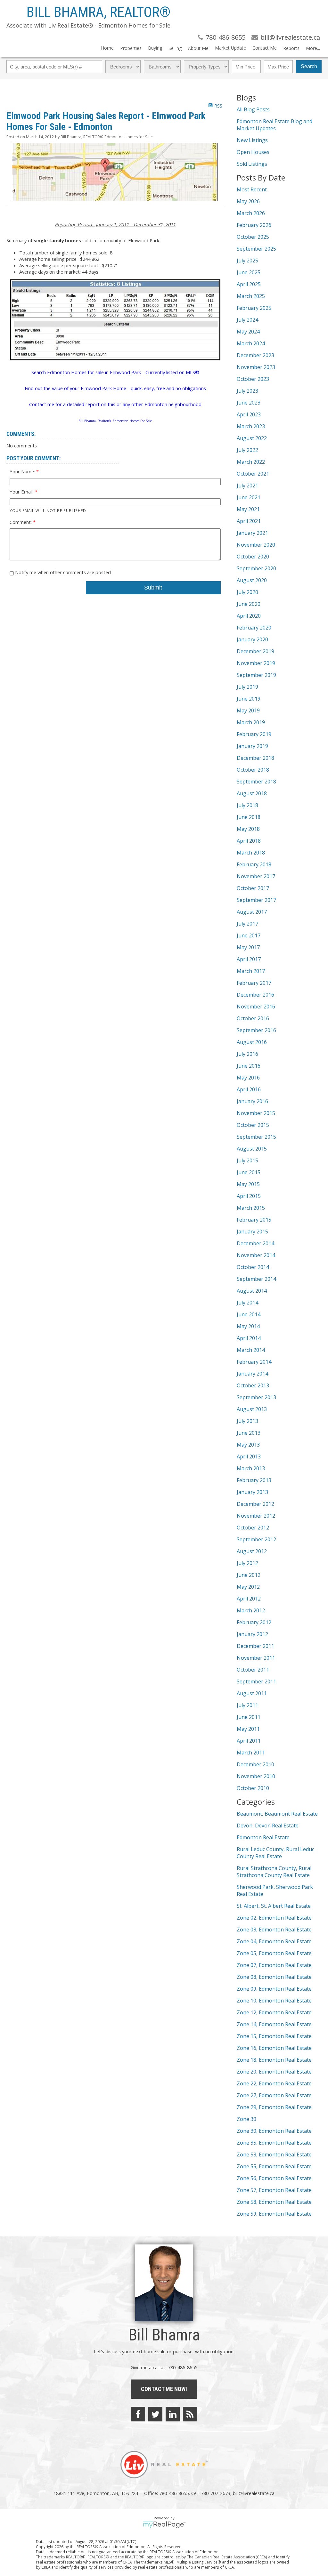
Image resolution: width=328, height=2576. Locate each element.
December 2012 (255, 1504)
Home (107, 48)
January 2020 (252, 639)
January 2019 (252, 746)
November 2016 (256, 1007)
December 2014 (255, 1243)
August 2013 (252, 1409)
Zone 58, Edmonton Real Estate (274, 2202)
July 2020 (247, 592)
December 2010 (255, 1764)
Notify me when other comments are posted (62, 572)
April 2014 (249, 1338)
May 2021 (248, 509)
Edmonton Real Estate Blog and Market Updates (275, 125)
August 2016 (252, 1042)
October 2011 (253, 1670)
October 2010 (253, 1788)
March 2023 (251, 426)
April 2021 (249, 521)
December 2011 (255, 1646)
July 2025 (247, 261)
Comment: (21, 522)
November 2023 (256, 367)
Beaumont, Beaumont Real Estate (277, 1814)
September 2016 (256, 1030)
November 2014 (256, 1255)
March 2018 (251, 853)
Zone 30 (246, 2119)
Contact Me (265, 48)
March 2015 (251, 1208)
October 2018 (253, 770)
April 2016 (249, 1089)
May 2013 (248, 1445)
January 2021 (252, 533)
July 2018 (247, 805)
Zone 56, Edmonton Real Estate (274, 2178)
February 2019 (254, 734)
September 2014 (256, 1279)
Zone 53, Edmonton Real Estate (274, 2155)
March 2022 (251, 462)
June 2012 (249, 1575)
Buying (155, 48)
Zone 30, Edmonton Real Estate (274, 2131)
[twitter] (155, 2414)
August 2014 (252, 1291)
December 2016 (255, 995)
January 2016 (252, 1101)
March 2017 (251, 971)
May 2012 (248, 1587)
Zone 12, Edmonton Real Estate (274, 2012)
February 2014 (254, 1362)
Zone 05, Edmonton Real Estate (274, 1953)
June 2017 (249, 935)
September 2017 (256, 900)
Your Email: (22, 492)
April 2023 (249, 414)
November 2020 (256, 545)
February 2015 (254, 1220)
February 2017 (254, 983)
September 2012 (256, 1539)
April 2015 (249, 1196)
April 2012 (249, 1599)
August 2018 (252, 793)
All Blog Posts (253, 109)
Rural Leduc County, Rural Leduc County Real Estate (275, 1853)
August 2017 (252, 912)
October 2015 (253, 1125)
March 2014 (251, 1350)
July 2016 (247, 1054)
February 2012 (254, 1622)
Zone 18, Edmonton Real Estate (274, 2060)
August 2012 (252, 1551)
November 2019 (256, 663)
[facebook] (138, 2414)
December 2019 (255, 651)
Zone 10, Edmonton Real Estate (274, 2001)
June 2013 (249, 1433)
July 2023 (247, 391)
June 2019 (249, 699)
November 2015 (256, 1113)
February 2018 (254, 864)
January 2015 (252, 1232)
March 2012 (251, 1610)
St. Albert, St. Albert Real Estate (274, 1906)
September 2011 (256, 1681)
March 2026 (251, 213)
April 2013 (249, 1457)
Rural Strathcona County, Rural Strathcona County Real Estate (274, 1872)
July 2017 (247, 924)
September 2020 (256, 568)
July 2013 (247, 1421)
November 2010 (256, 1776)
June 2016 (249, 1066)
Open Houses (253, 152)
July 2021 (247, 486)
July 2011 (247, 1705)
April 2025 (249, 284)
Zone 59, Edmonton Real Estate (274, 2214)
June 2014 (249, 1314)
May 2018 (248, 829)
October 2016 (253, 1018)
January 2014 (252, 1374)
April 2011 (249, 1741)
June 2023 (249, 403)
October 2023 (253, 379)
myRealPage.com (164, 2525)
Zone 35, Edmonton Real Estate (274, 2143)
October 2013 (253, 1385)
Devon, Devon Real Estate (268, 1826)
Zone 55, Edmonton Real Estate (274, 2166)
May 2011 (248, 1729)
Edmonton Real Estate (263, 1837)
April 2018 (249, 841)
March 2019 (251, 722)
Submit (153, 588)
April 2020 (249, 616)
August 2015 (252, 1149)
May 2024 (248, 332)
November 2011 (256, 1658)
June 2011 (249, 1717)
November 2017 (256, 876)
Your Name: (23, 471)
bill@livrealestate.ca (254, 2493)
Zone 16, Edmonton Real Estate (274, 2048)
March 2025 (251, 296)
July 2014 (247, 1303)
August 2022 (252, 438)
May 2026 (248, 201)
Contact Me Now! (164, 2389)
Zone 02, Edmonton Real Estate (274, 1918)
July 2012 (247, 1563)
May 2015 (248, 1184)
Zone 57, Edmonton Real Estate (274, 2190)
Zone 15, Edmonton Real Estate (274, 2036)
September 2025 (256, 249)
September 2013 (256, 1397)
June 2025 (249, 272)
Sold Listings (252, 164)
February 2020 (254, 628)
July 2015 (247, 1160)
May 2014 (248, 1326)
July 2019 (247, 687)
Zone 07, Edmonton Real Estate (274, 1965)
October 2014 (253, 1267)
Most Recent (252, 189)
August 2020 (252, 580)
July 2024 (247, 320)
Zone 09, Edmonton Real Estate (274, 1989)
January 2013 (252, 1492)
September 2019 (256, 675)
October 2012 (253, 1528)
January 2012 (252, 1634)
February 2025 (254, 308)
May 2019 (248, 710)
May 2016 (248, 1078)
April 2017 (249, 959)
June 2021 (249, 497)
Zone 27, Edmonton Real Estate (274, 2095)
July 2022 (247, 450)
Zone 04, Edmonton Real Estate (274, 1941)
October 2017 (253, 888)
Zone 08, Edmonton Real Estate (274, 1977)
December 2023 (255, 355)
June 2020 (249, 604)
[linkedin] (173, 2414)
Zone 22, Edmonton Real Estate (274, 2083)
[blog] (190, 2414)
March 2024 (251, 343)
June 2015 (249, 1172)
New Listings (252, 140)
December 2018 (255, 758)
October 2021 (253, 474)
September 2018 (256, 782)
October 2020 (253, 557)
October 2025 (253, 237)
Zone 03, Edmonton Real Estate (274, 1930)
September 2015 (256, 1137)
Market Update (230, 48)
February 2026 (254, 225)
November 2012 (256, 1516)
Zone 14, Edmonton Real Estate (274, 2024)
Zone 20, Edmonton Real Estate (274, 2072)
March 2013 (251, 1468)
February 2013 (254, 1480)
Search (309, 66)
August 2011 (252, 1693)
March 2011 (251, 1753)
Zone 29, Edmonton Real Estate (274, 2107)
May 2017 (248, 947)
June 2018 (249, 817)
